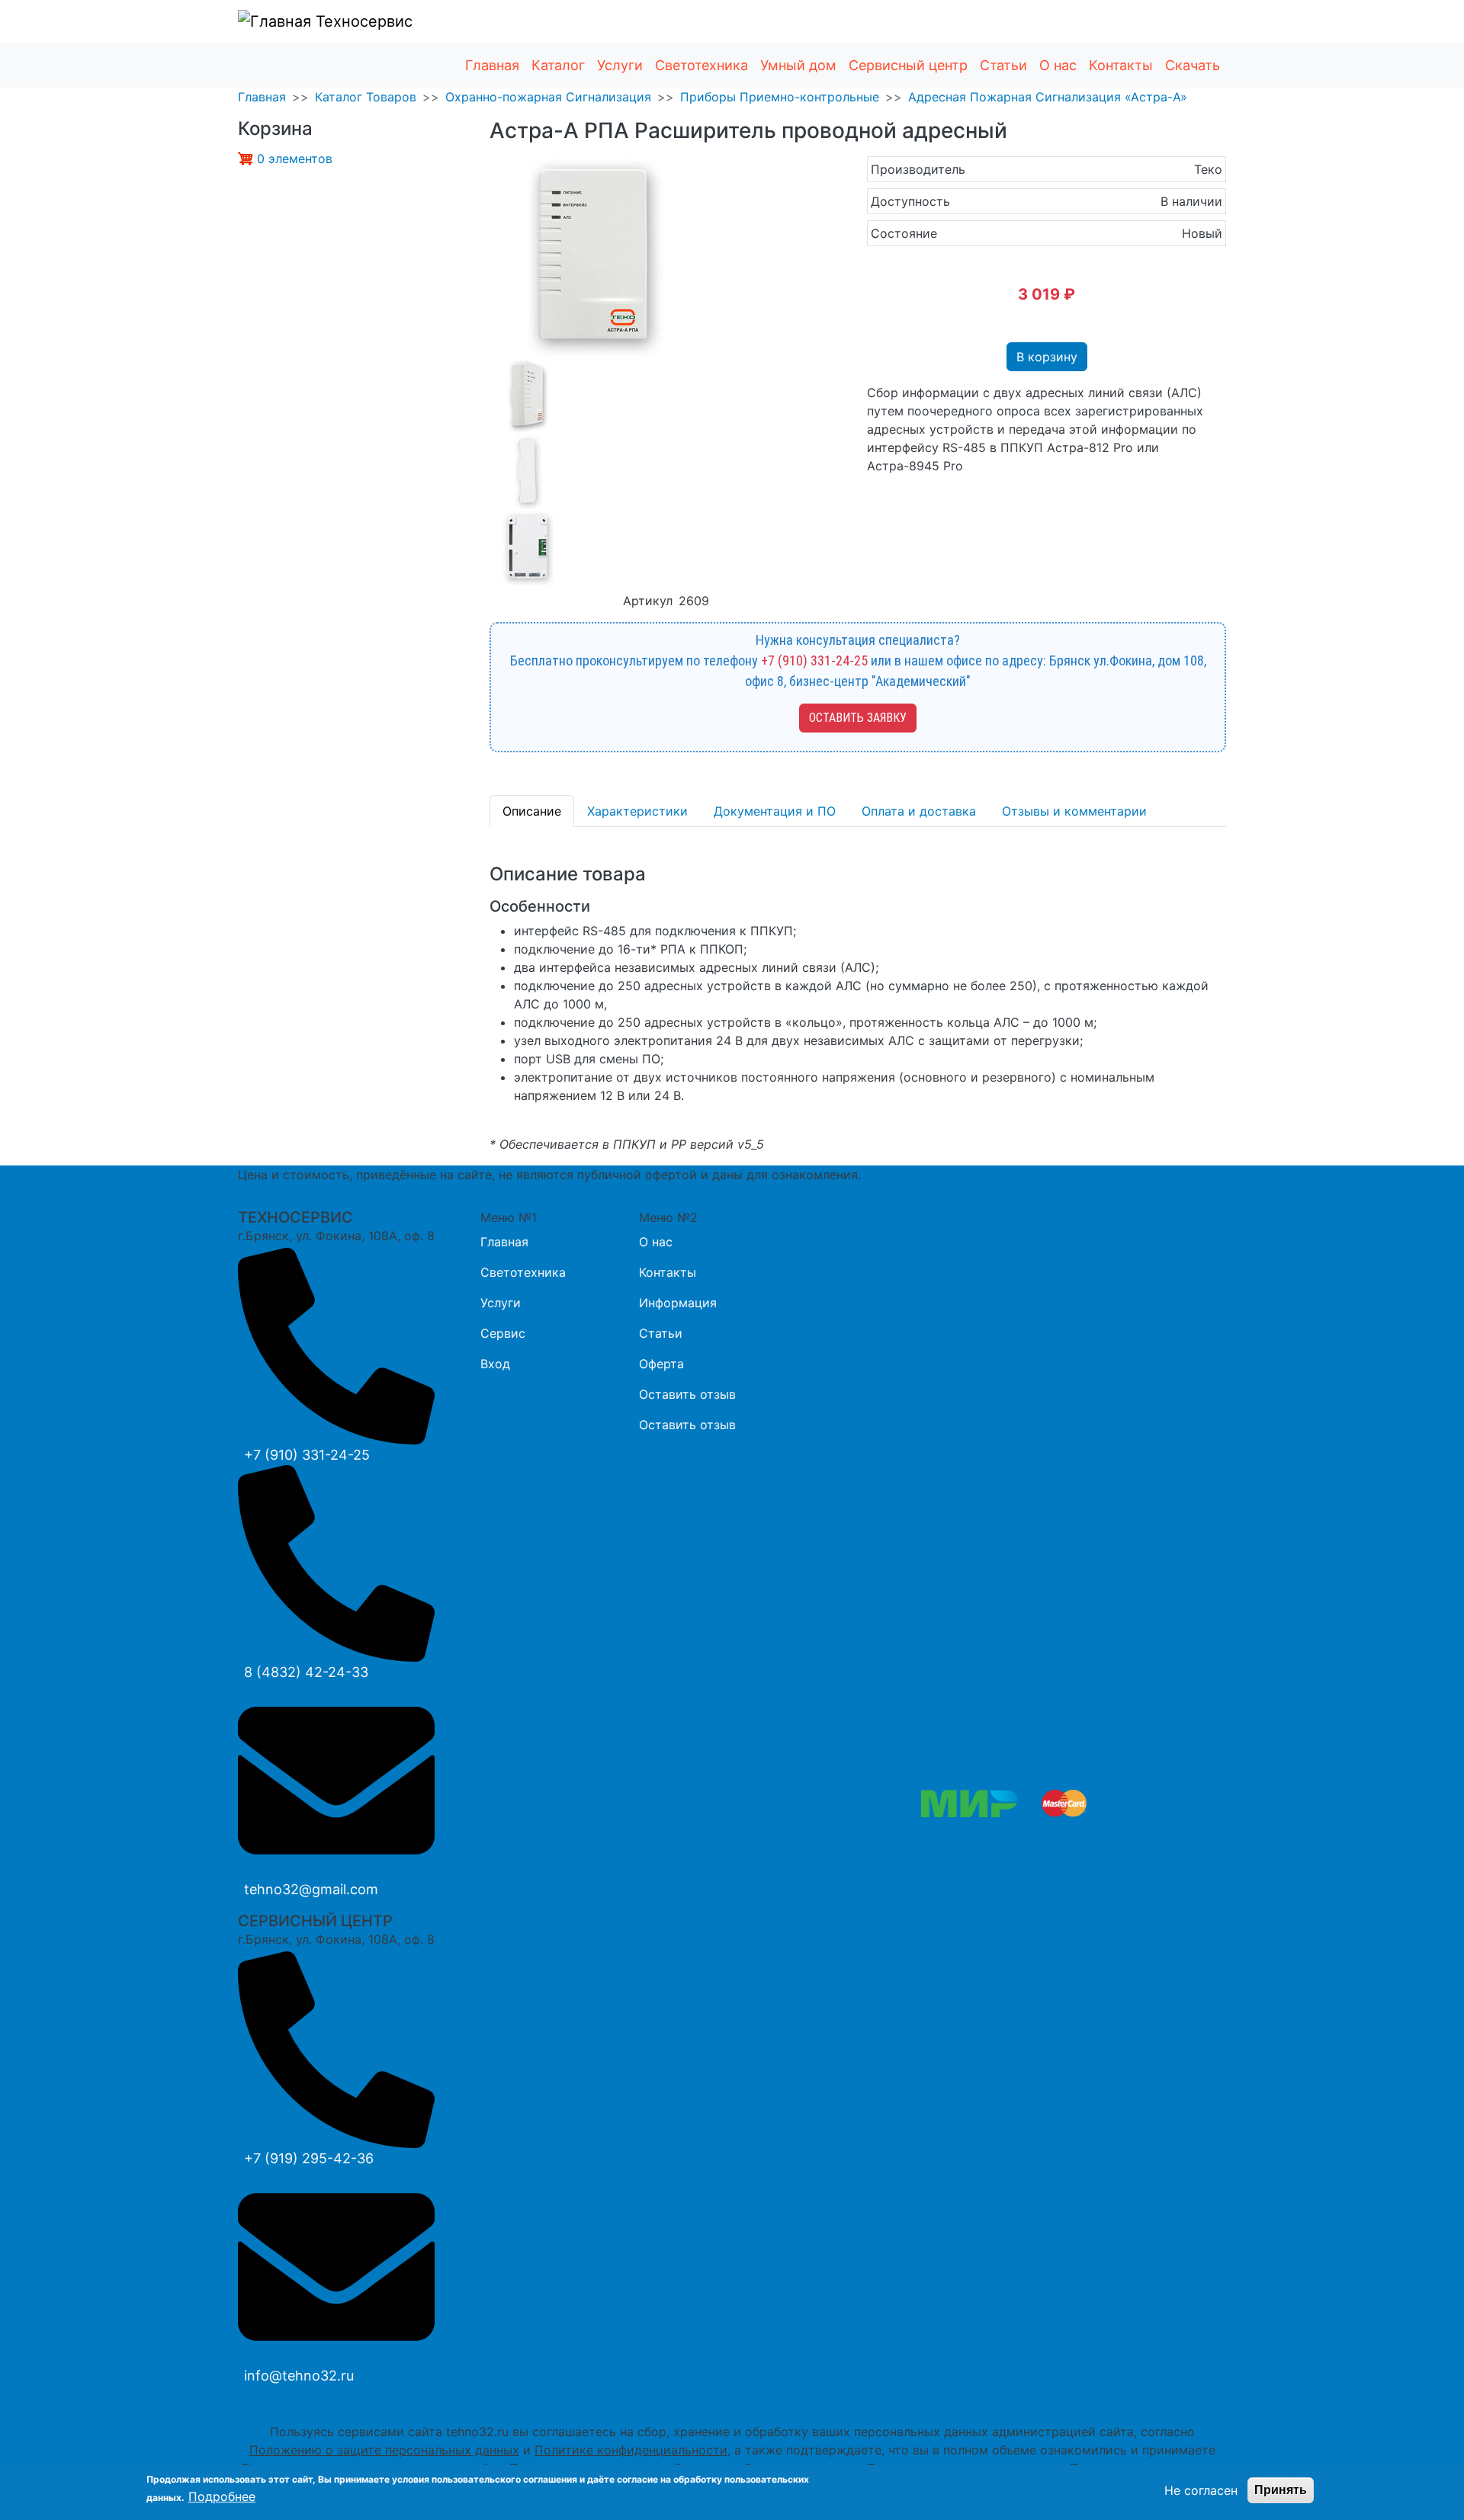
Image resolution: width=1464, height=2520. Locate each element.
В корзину (1047, 357)
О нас (1058, 65)
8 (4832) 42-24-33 (306, 1672)
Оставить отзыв (687, 1394)
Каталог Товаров (366, 97)
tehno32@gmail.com (311, 1889)
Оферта (661, 1364)
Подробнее (222, 2496)
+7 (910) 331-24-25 (814, 660)
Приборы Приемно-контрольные (780, 97)
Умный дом (798, 65)
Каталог (558, 65)
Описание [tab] (532, 811)
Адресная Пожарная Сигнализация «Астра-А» (1048, 97)
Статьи (1003, 65)
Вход (495, 1364)
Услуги (620, 65)
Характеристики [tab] (637, 811)
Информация (678, 1303)
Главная (492, 65)
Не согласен (1201, 2490)
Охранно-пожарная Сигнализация (548, 97)
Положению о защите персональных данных (384, 2450)
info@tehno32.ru (299, 2376)
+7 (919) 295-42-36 (309, 2158)
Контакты (1121, 65)
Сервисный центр (908, 65)
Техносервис (362, 21)
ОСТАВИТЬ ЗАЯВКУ (858, 718)
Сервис (503, 1333)
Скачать (1193, 65)
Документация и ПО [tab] (775, 811)
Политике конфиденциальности (631, 2450)
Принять (1281, 2490)
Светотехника (701, 65)
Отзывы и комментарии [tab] (1074, 811)
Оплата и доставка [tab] (919, 811)
